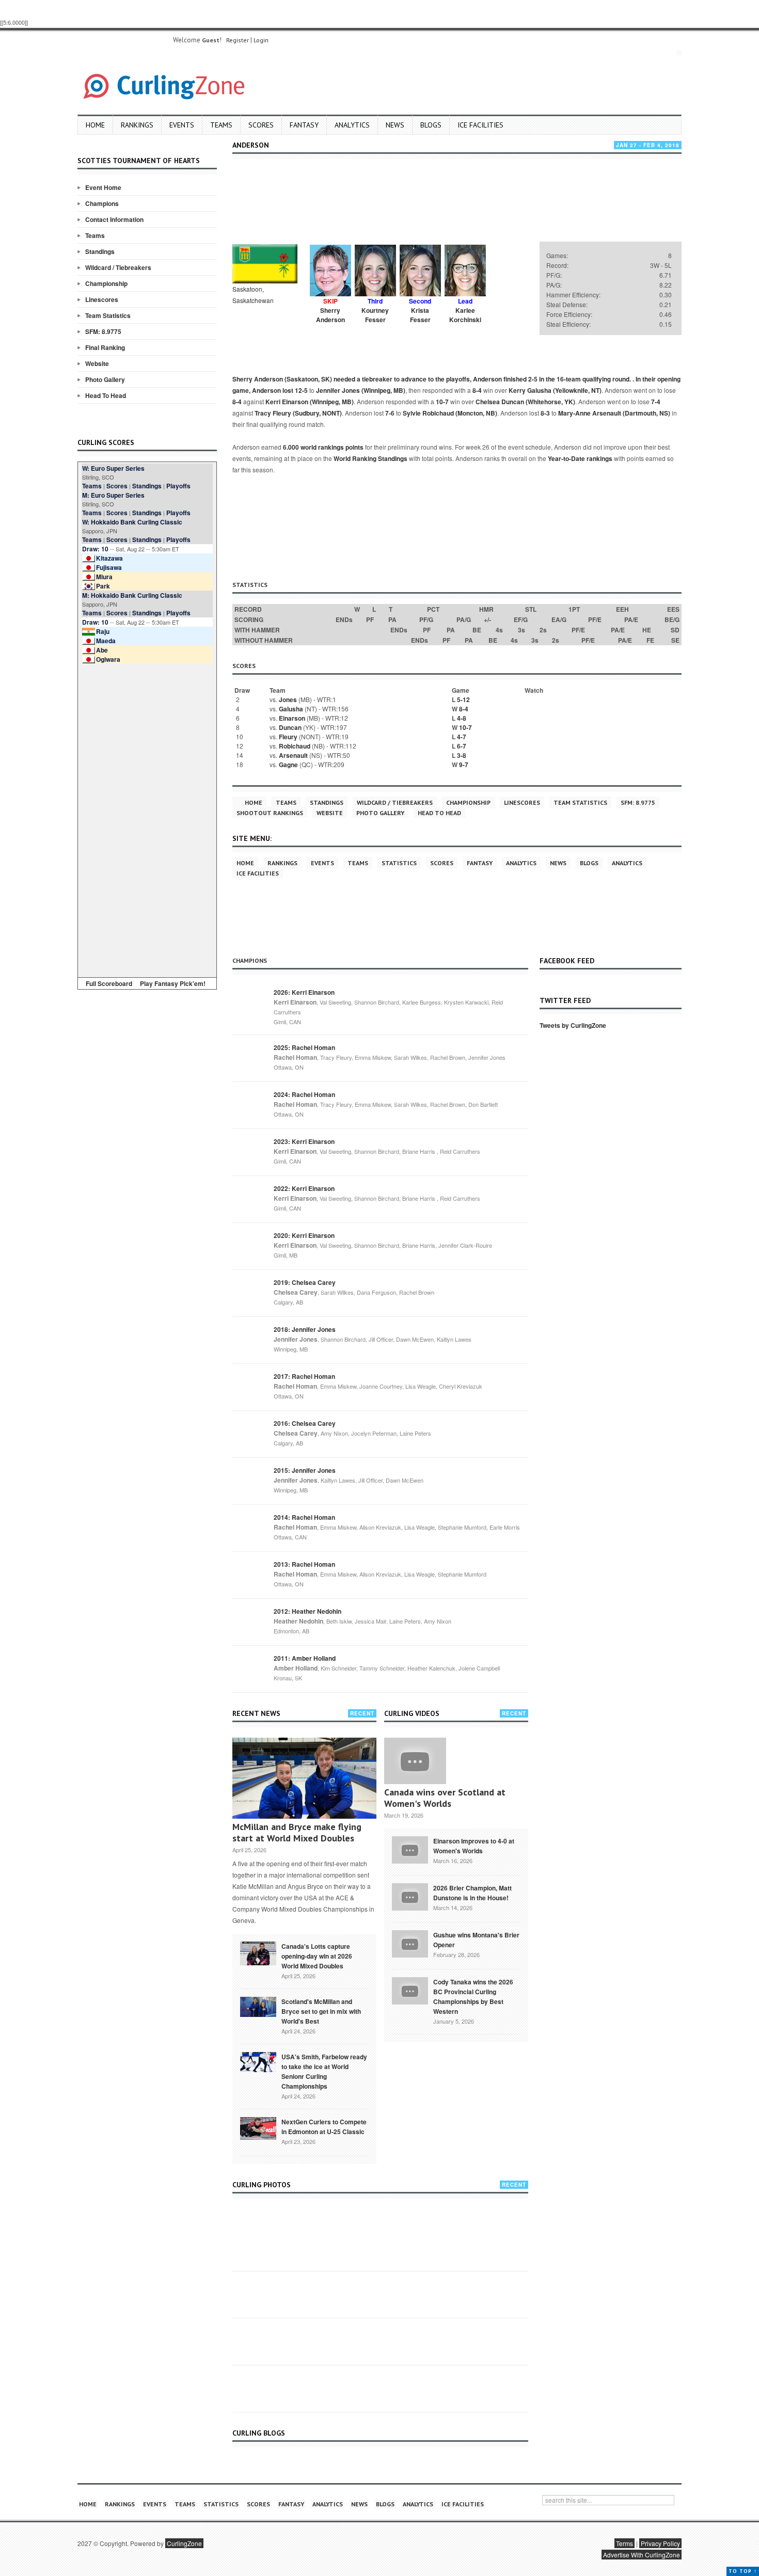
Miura (104, 577)
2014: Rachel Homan (304, 1517)
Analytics (352, 125)
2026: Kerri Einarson (304, 992)
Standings (100, 251)
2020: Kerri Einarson (304, 1235)
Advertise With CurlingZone (642, 2555)
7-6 (390, 413)
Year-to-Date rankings (580, 458)
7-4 (656, 402)
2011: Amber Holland (305, 1658)
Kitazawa (109, 558)
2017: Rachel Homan (304, 1376)
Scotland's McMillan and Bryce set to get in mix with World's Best (321, 2011)
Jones (288, 699)
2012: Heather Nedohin (307, 1611)
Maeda (106, 641)
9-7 (464, 765)
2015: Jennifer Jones (305, 1470)
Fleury (288, 737)
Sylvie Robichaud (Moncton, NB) (450, 413)
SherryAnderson (330, 315)
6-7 (462, 746)
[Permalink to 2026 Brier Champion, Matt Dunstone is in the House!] (410, 1896)
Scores (261, 125)
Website (97, 363)
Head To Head (106, 395)
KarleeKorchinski (465, 315)
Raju (103, 631)
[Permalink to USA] (258, 2061)
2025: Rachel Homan (304, 1047)
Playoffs (178, 486)
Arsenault (293, 755)
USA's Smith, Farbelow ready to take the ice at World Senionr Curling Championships (324, 2071)
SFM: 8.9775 (103, 331)
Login (261, 40)
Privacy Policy (660, 2543)
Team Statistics (108, 315)
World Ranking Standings (370, 458)
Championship (106, 283)
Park (103, 586)
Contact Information (114, 219)
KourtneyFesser (375, 315)
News (395, 125)
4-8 (462, 718)
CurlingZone (184, 2543)
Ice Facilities (480, 125)
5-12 (463, 699)
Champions (102, 203)
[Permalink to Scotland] (258, 2006)
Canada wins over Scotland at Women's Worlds (445, 1798)
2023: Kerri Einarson (304, 1141)
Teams (221, 125)
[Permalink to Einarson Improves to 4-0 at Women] (410, 1849)
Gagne (288, 765)
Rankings (137, 125)
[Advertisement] (147, 819)
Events (182, 125)
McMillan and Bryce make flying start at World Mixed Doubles (297, 1832)
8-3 (545, 413)
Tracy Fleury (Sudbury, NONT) (298, 413)
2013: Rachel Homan (304, 1564)
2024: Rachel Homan (304, 1094)
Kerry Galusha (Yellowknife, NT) (555, 390)
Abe (102, 650)
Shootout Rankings (270, 813)
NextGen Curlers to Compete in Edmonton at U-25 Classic (324, 2127)
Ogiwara (108, 659)
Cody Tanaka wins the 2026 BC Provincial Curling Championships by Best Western (473, 1997)
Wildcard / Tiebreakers (118, 267)
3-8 (462, 755)
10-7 (442, 402)
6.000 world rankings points (323, 447)
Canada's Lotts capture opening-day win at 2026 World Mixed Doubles (317, 1956)
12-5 (301, 390)
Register (238, 40)
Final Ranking (105, 347)
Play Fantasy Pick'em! (173, 983)
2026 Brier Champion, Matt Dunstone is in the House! (472, 1893)
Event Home (103, 187)
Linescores (102, 299)
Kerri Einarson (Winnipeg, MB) (310, 402)
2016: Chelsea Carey (305, 1423)
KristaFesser (420, 315)
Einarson (292, 718)
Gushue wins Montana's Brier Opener (476, 1940)
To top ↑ (743, 2571)
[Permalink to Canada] (258, 1952)
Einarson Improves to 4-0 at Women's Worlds (474, 1846)
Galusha (291, 709)
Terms (624, 2543)
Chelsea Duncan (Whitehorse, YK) (525, 402)
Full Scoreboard (109, 983)
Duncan (290, 727)
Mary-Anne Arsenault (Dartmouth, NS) (614, 413)
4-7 (462, 737)
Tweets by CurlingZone (573, 1025)
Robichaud (295, 746)
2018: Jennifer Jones (305, 1329)
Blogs (431, 125)
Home (95, 125)
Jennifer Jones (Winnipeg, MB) (361, 390)
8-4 (477, 390)
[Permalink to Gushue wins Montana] (410, 1943)
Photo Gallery (105, 379)
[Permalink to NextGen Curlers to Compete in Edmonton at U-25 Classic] (258, 2127)
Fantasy (304, 125)
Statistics (399, 863)
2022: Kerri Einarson (304, 1188)
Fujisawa (109, 567)
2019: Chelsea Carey (305, 1282)
